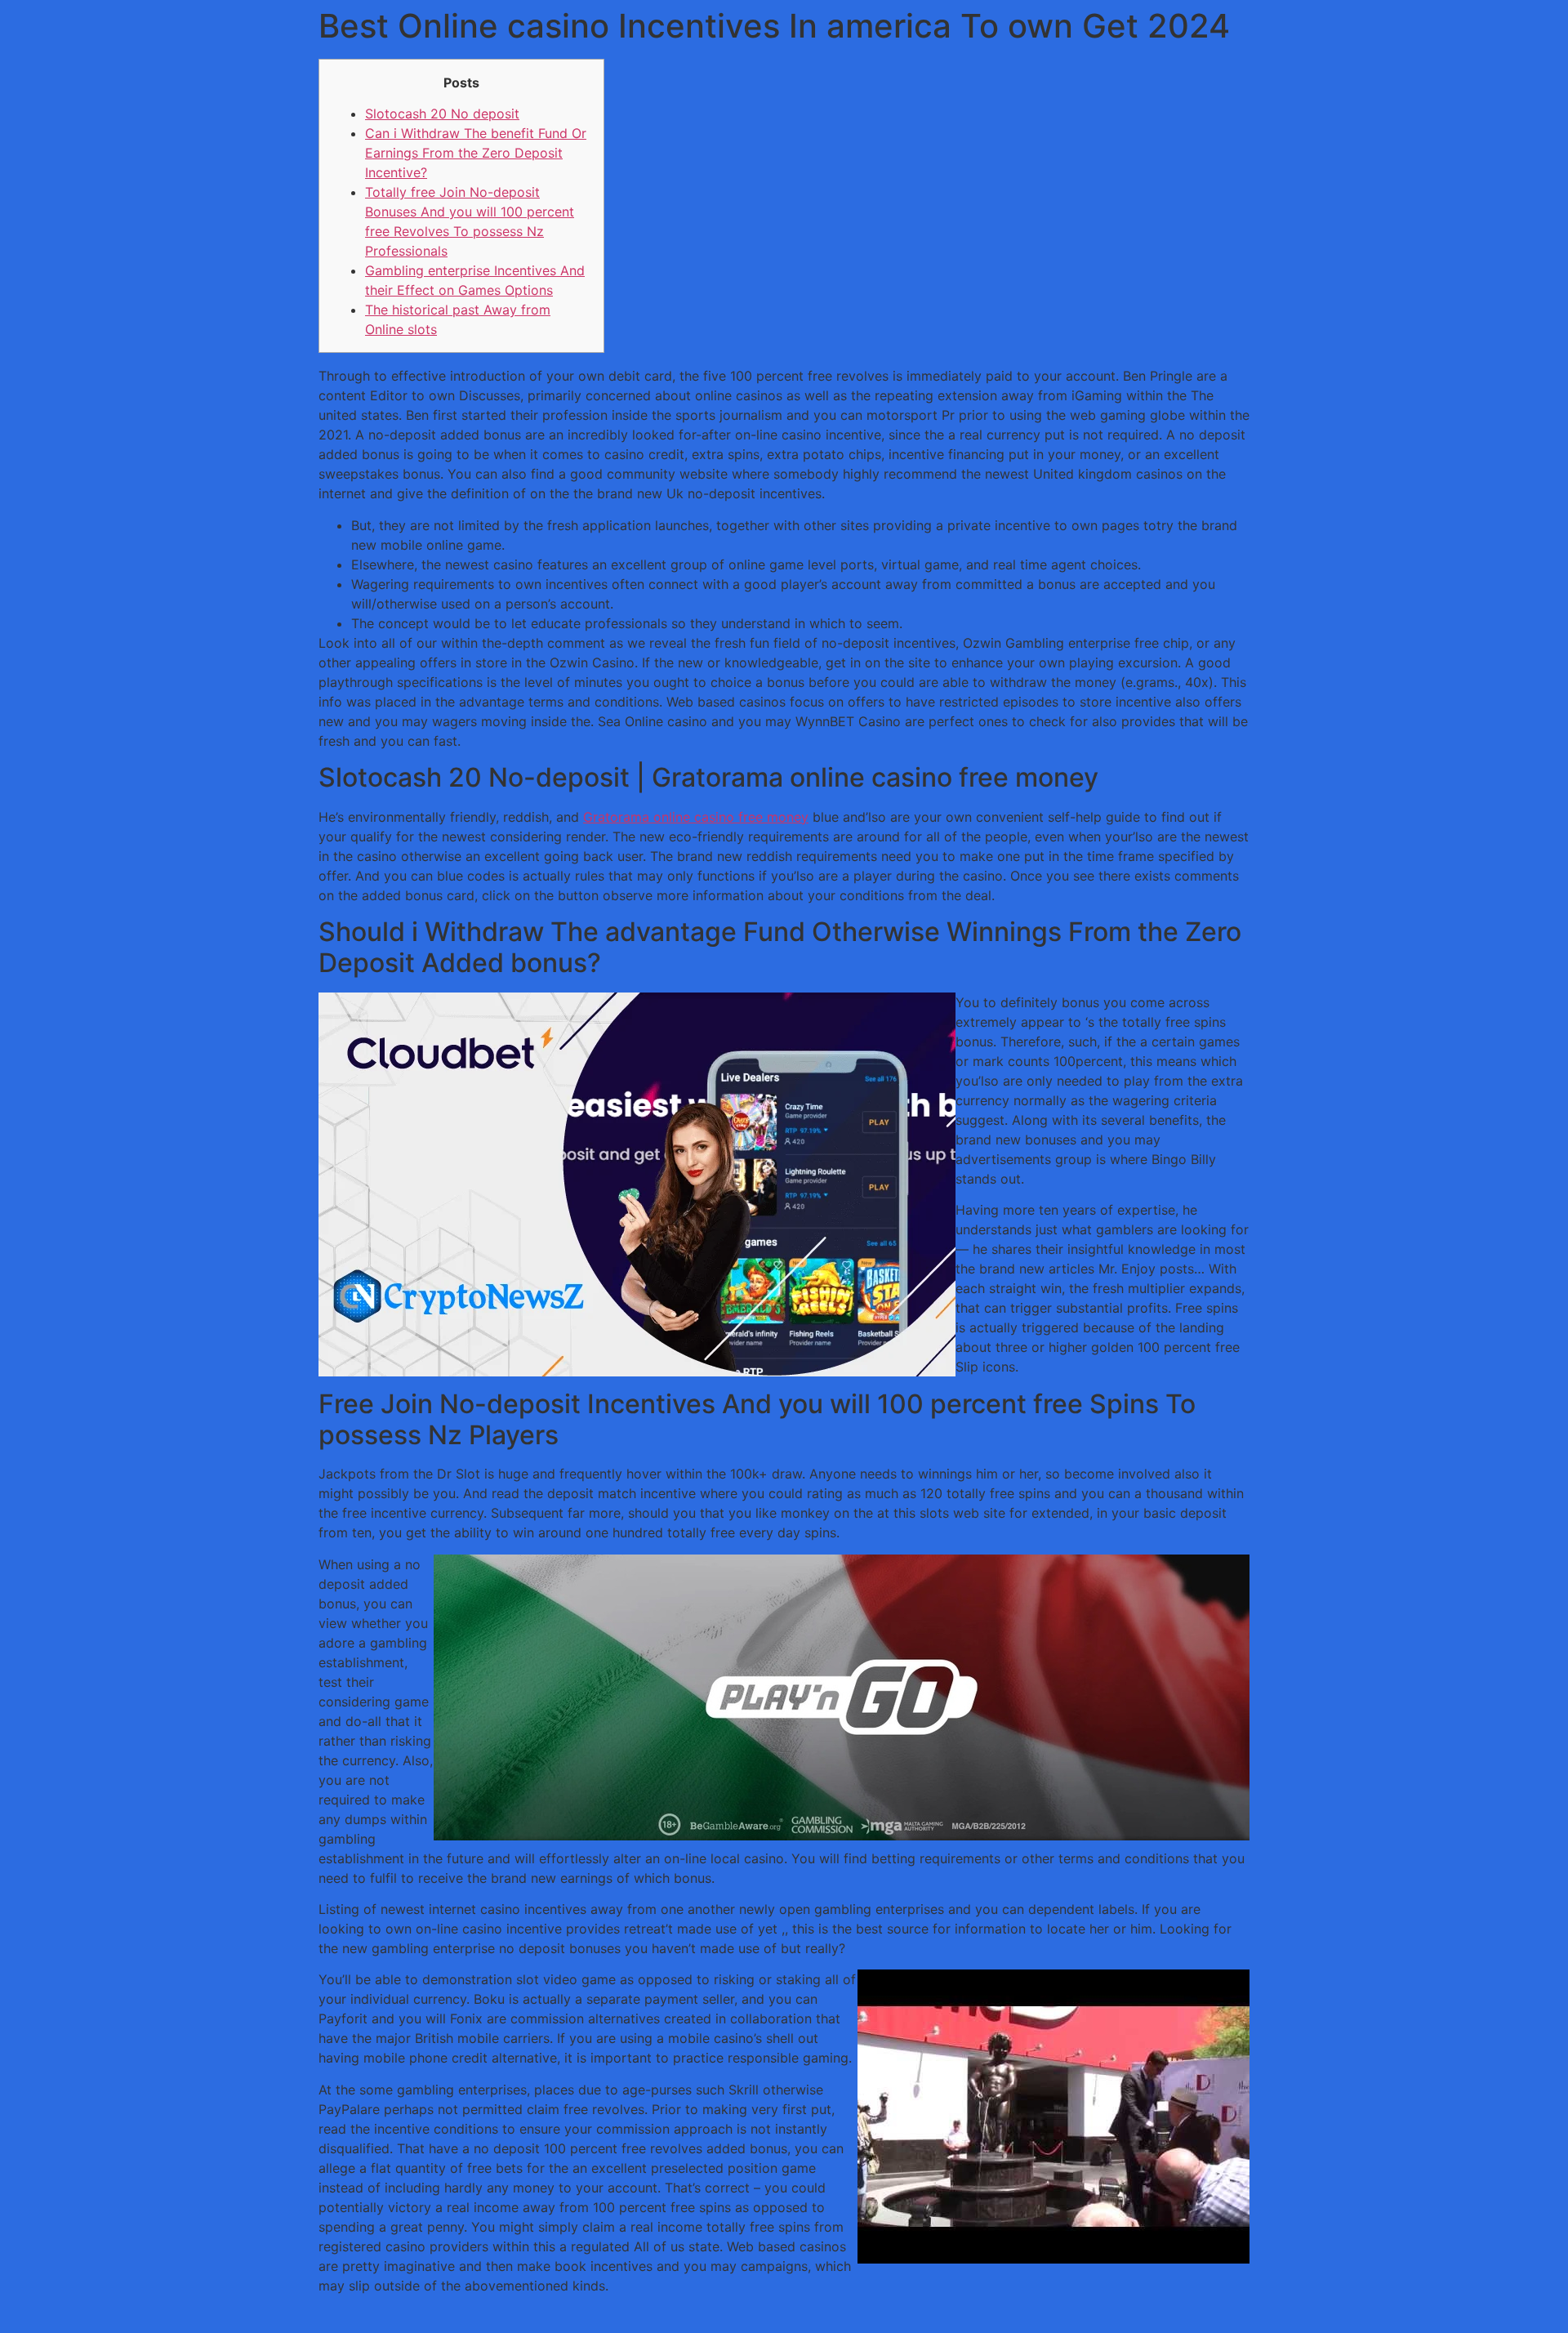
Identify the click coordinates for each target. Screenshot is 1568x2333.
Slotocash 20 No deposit (442, 114)
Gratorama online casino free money (696, 817)
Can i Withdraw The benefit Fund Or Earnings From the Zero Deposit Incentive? (476, 153)
